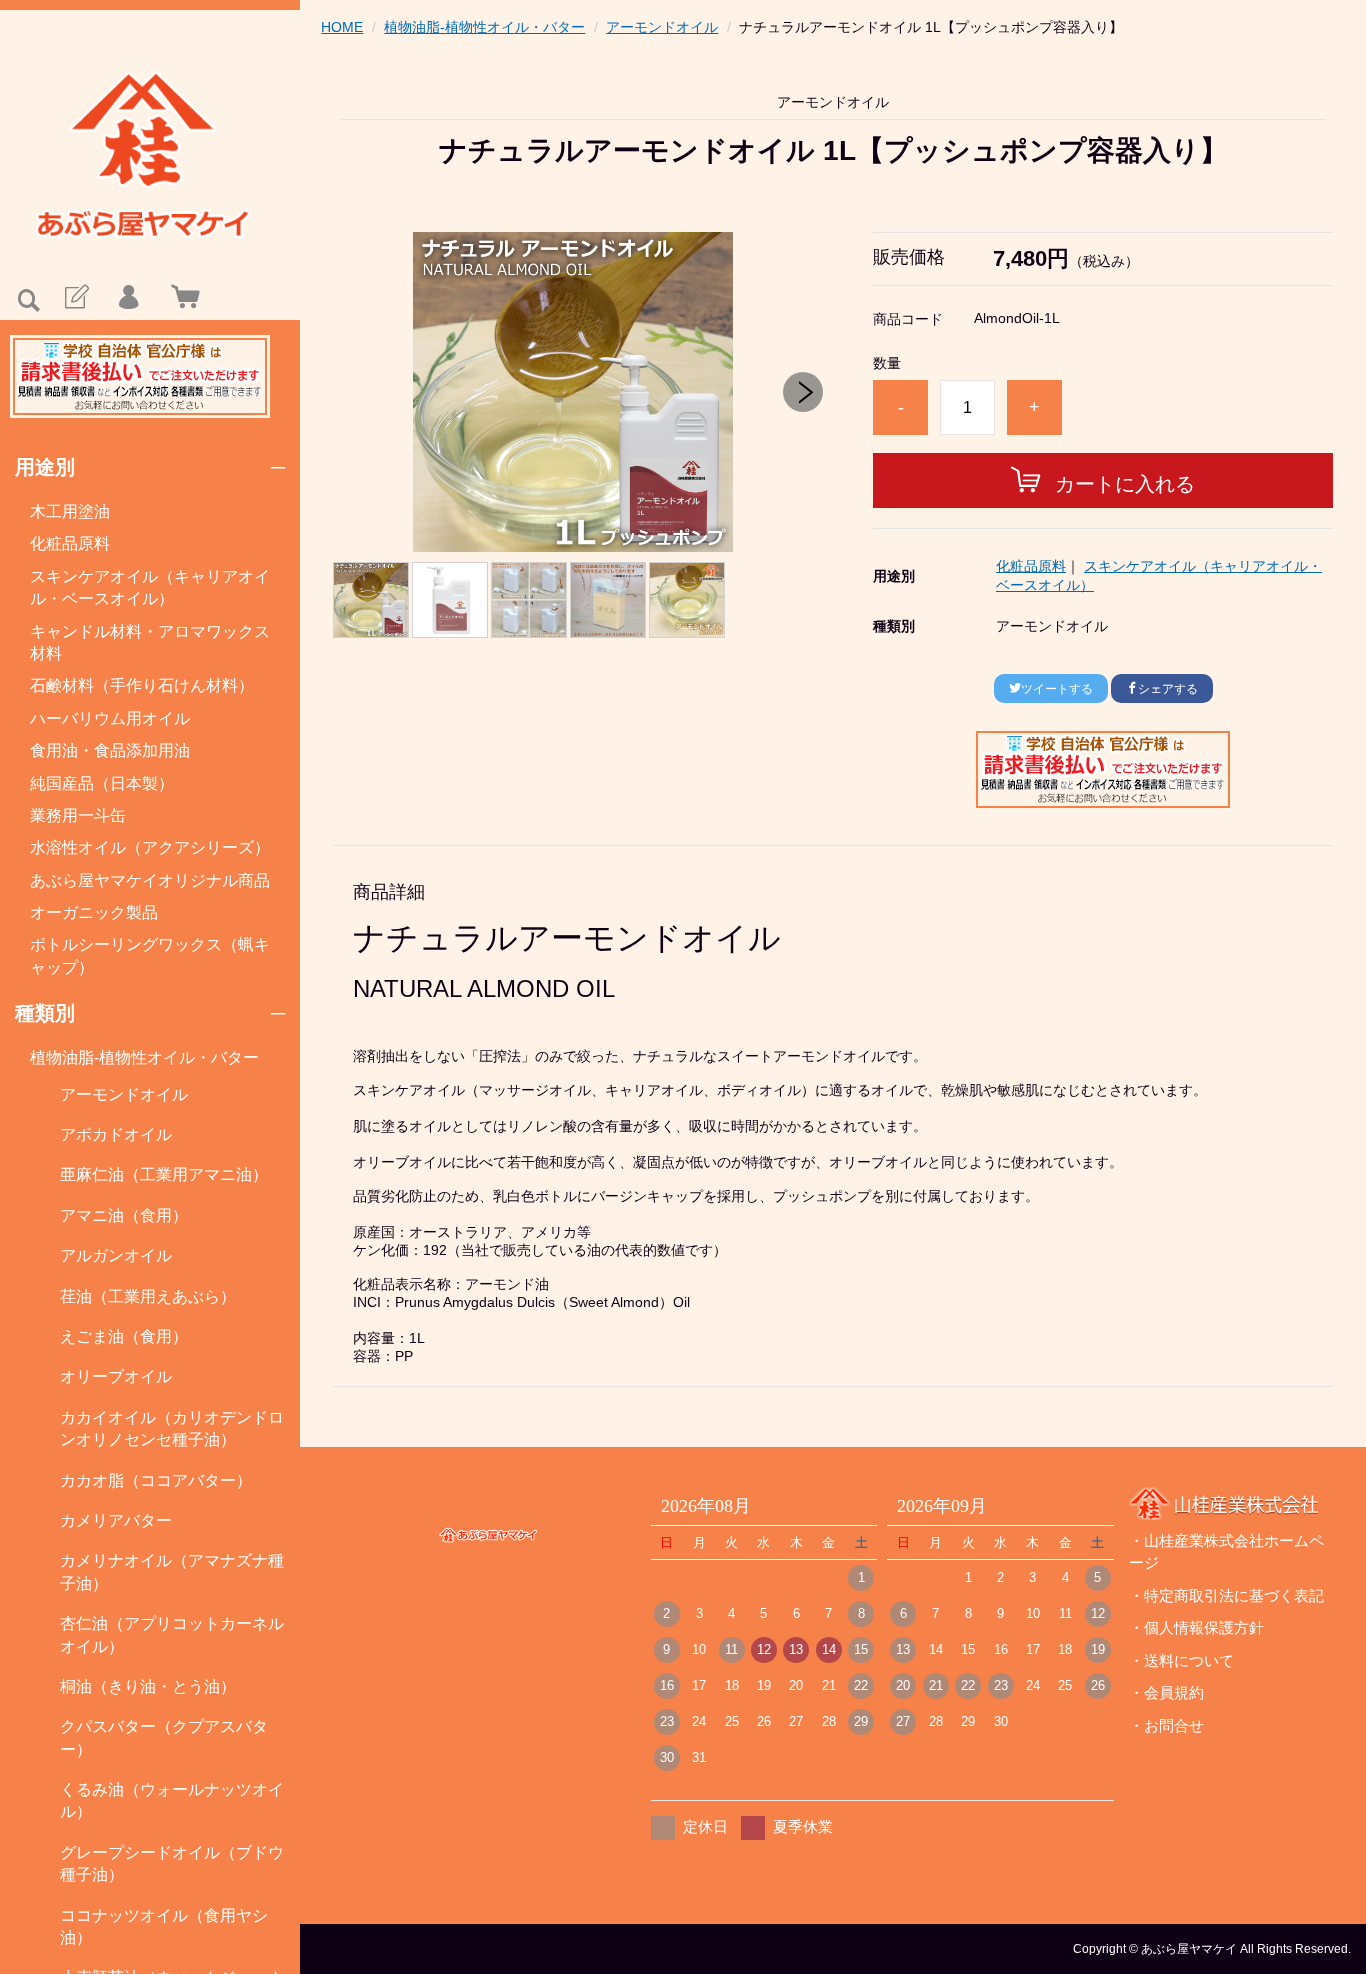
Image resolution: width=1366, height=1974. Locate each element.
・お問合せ (1166, 1725)
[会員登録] (75, 298)
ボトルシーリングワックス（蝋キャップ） (150, 955)
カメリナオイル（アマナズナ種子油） (172, 1571)
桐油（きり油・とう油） (148, 1686)
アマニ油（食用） (124, 1215)
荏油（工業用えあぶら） (148, 1296)
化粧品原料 (70, 543)
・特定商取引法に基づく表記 (1226, 1595)
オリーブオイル (116, 1376)
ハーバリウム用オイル (110, 718)
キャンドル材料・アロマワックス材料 (150, 642)
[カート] (181, 298)
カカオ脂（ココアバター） (156, 1480)
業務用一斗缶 (78, 815)
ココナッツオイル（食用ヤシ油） (164, 1926)
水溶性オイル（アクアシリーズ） (150, 847)
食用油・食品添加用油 (110, 750)
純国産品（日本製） (102, 783)
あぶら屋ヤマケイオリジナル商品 (150, 880)
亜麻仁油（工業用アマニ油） (164, 1174)
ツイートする (1057, 689)
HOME (342, 27)
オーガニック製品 (94, 912)
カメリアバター (116, 1520)
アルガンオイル (116, 1255)
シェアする (1168, 689)
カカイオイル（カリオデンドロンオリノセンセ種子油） (172, 1428)
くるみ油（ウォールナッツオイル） (172, 1800)
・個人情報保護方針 (1196, 1627)
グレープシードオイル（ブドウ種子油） (172, 1863)
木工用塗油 (70, 511)
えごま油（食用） (124, 1336)
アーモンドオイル (124, 1094)
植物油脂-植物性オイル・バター (144, 1057)
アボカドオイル (116, 1134)
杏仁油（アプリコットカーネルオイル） (172, 1634)
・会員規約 (1166, 1692)
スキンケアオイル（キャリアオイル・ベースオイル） (150, 587)
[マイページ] (128, 298)
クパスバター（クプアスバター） (164, 1737)
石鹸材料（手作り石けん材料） (142, 685)
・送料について (1181, 1660)
